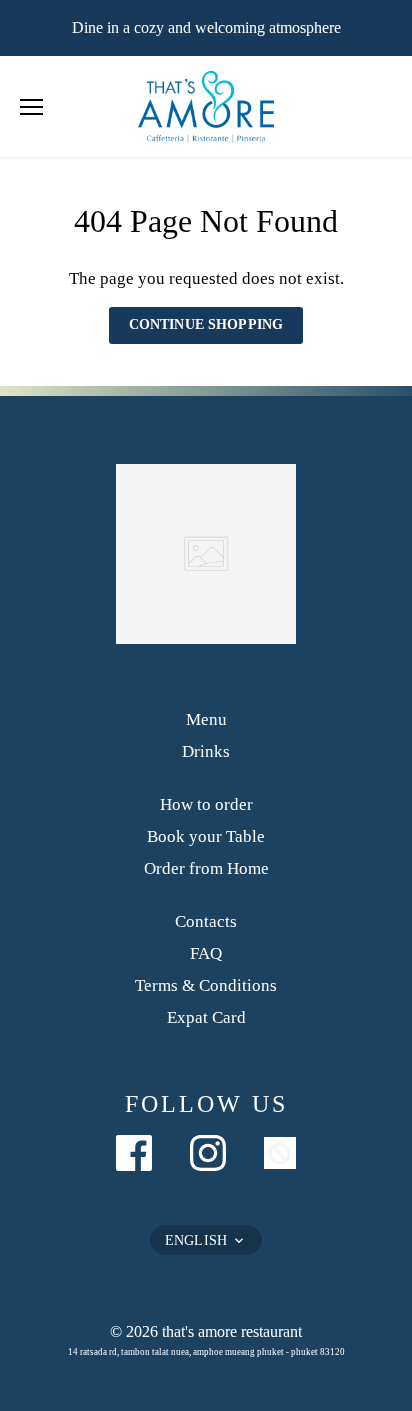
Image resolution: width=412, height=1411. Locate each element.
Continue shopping (206, 324)
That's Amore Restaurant (232, 1331)
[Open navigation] (31, 107)
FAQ (206, 953)
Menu (206, 719)
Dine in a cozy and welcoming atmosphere (206, 27)
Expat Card (206, 1017)
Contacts (206, 921)
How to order (206, 804)
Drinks (206, 751)
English (196, 1240)
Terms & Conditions (206, 985)
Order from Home (206, 868)
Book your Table (206, 836)
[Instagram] (208, 1153)
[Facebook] (134, 1153)
